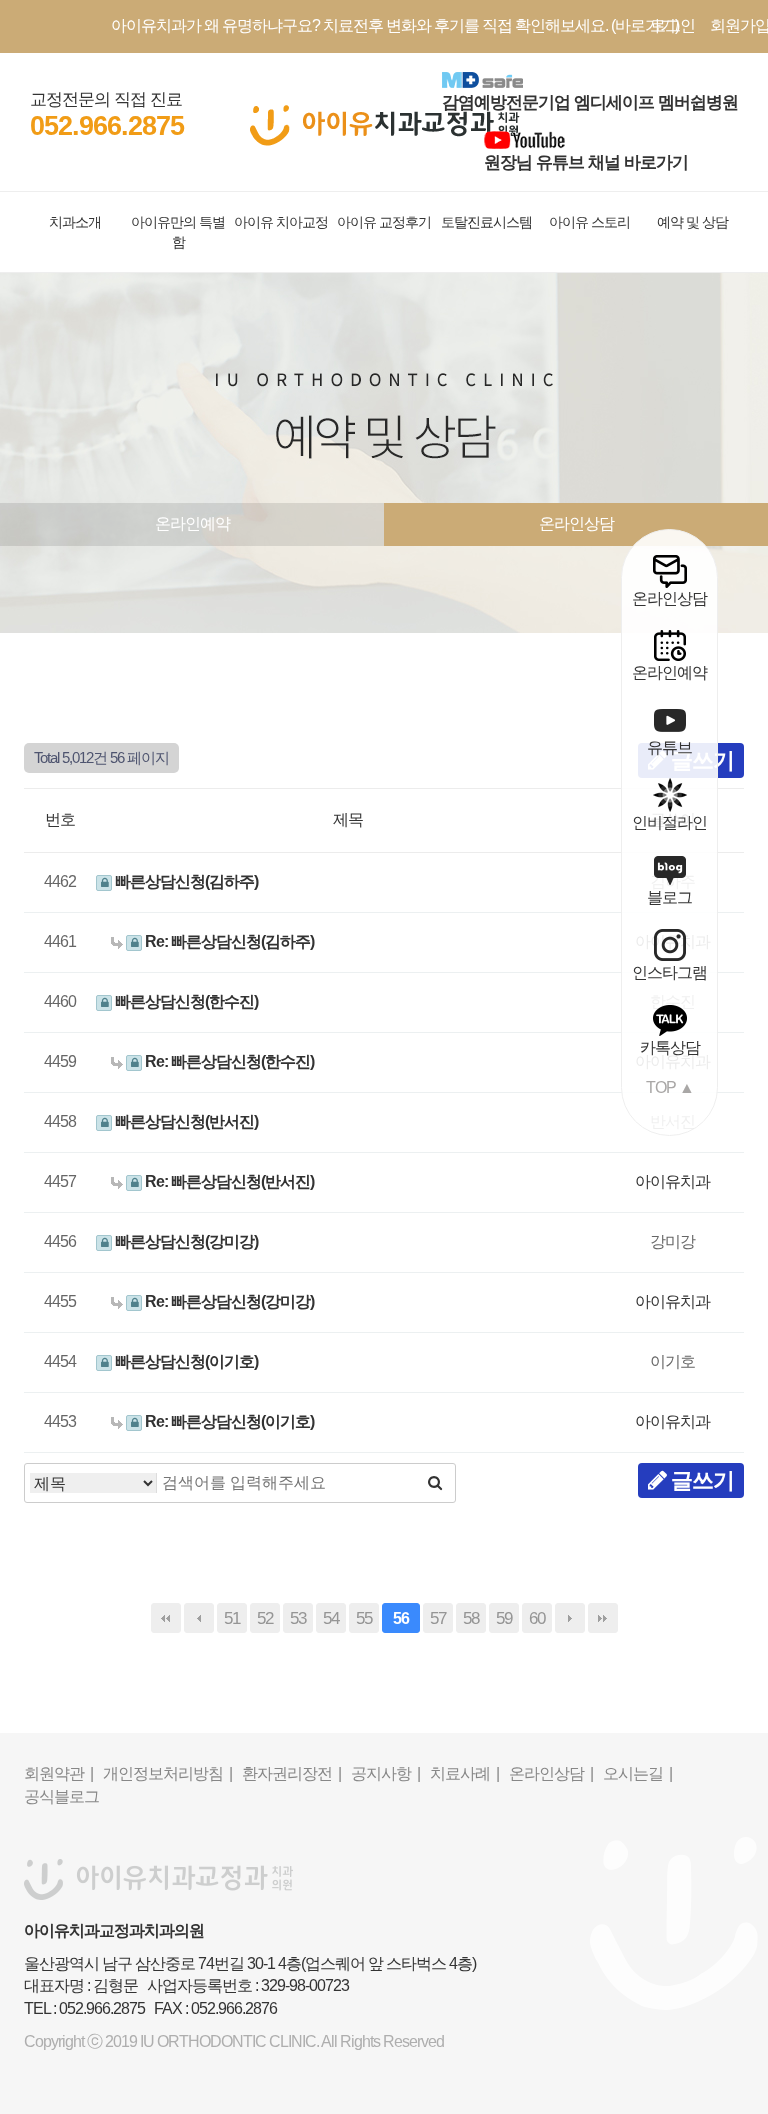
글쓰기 (700, 1480)
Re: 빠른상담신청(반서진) (228, 1181)
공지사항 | (385, 1773)
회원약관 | (58, 1773)
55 (364, 1618)
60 (537, 1618)
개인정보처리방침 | (167, 1773)
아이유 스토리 (589, 222)
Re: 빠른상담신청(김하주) (228, 941)
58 (471, 1618)
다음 (570, 1618)
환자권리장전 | (291, 1773)
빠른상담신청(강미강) (185, 1241)
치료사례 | (464, 1773)
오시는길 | (637, 1773)
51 (232, 1618)
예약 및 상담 (692, 222)
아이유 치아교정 (281, 222)
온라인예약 (192, 523)
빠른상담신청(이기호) (185, 1361)
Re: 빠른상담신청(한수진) (228, 1061)
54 (331, 1618)
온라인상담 (576, 523)
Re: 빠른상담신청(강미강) (228, 1301)
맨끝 (603, 1618)
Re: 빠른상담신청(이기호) (228, 1421)
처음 (166, 1618)
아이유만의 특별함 (178, 232)
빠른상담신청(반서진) (185, 1121)
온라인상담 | (551, 1773)
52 (265, 1618)
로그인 (672, 25)
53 (298, 1618)
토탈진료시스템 (486, 222)
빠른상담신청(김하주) (185, 881)
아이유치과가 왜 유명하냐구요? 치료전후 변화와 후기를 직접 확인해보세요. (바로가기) (395, 25)
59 (504, 1618)
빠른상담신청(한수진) (185, 1001)
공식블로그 (61, 1796)
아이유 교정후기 (384, 222)
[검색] (435, 1483)
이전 (199, 1618)
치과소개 (75, 222)
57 (438, 1618)
